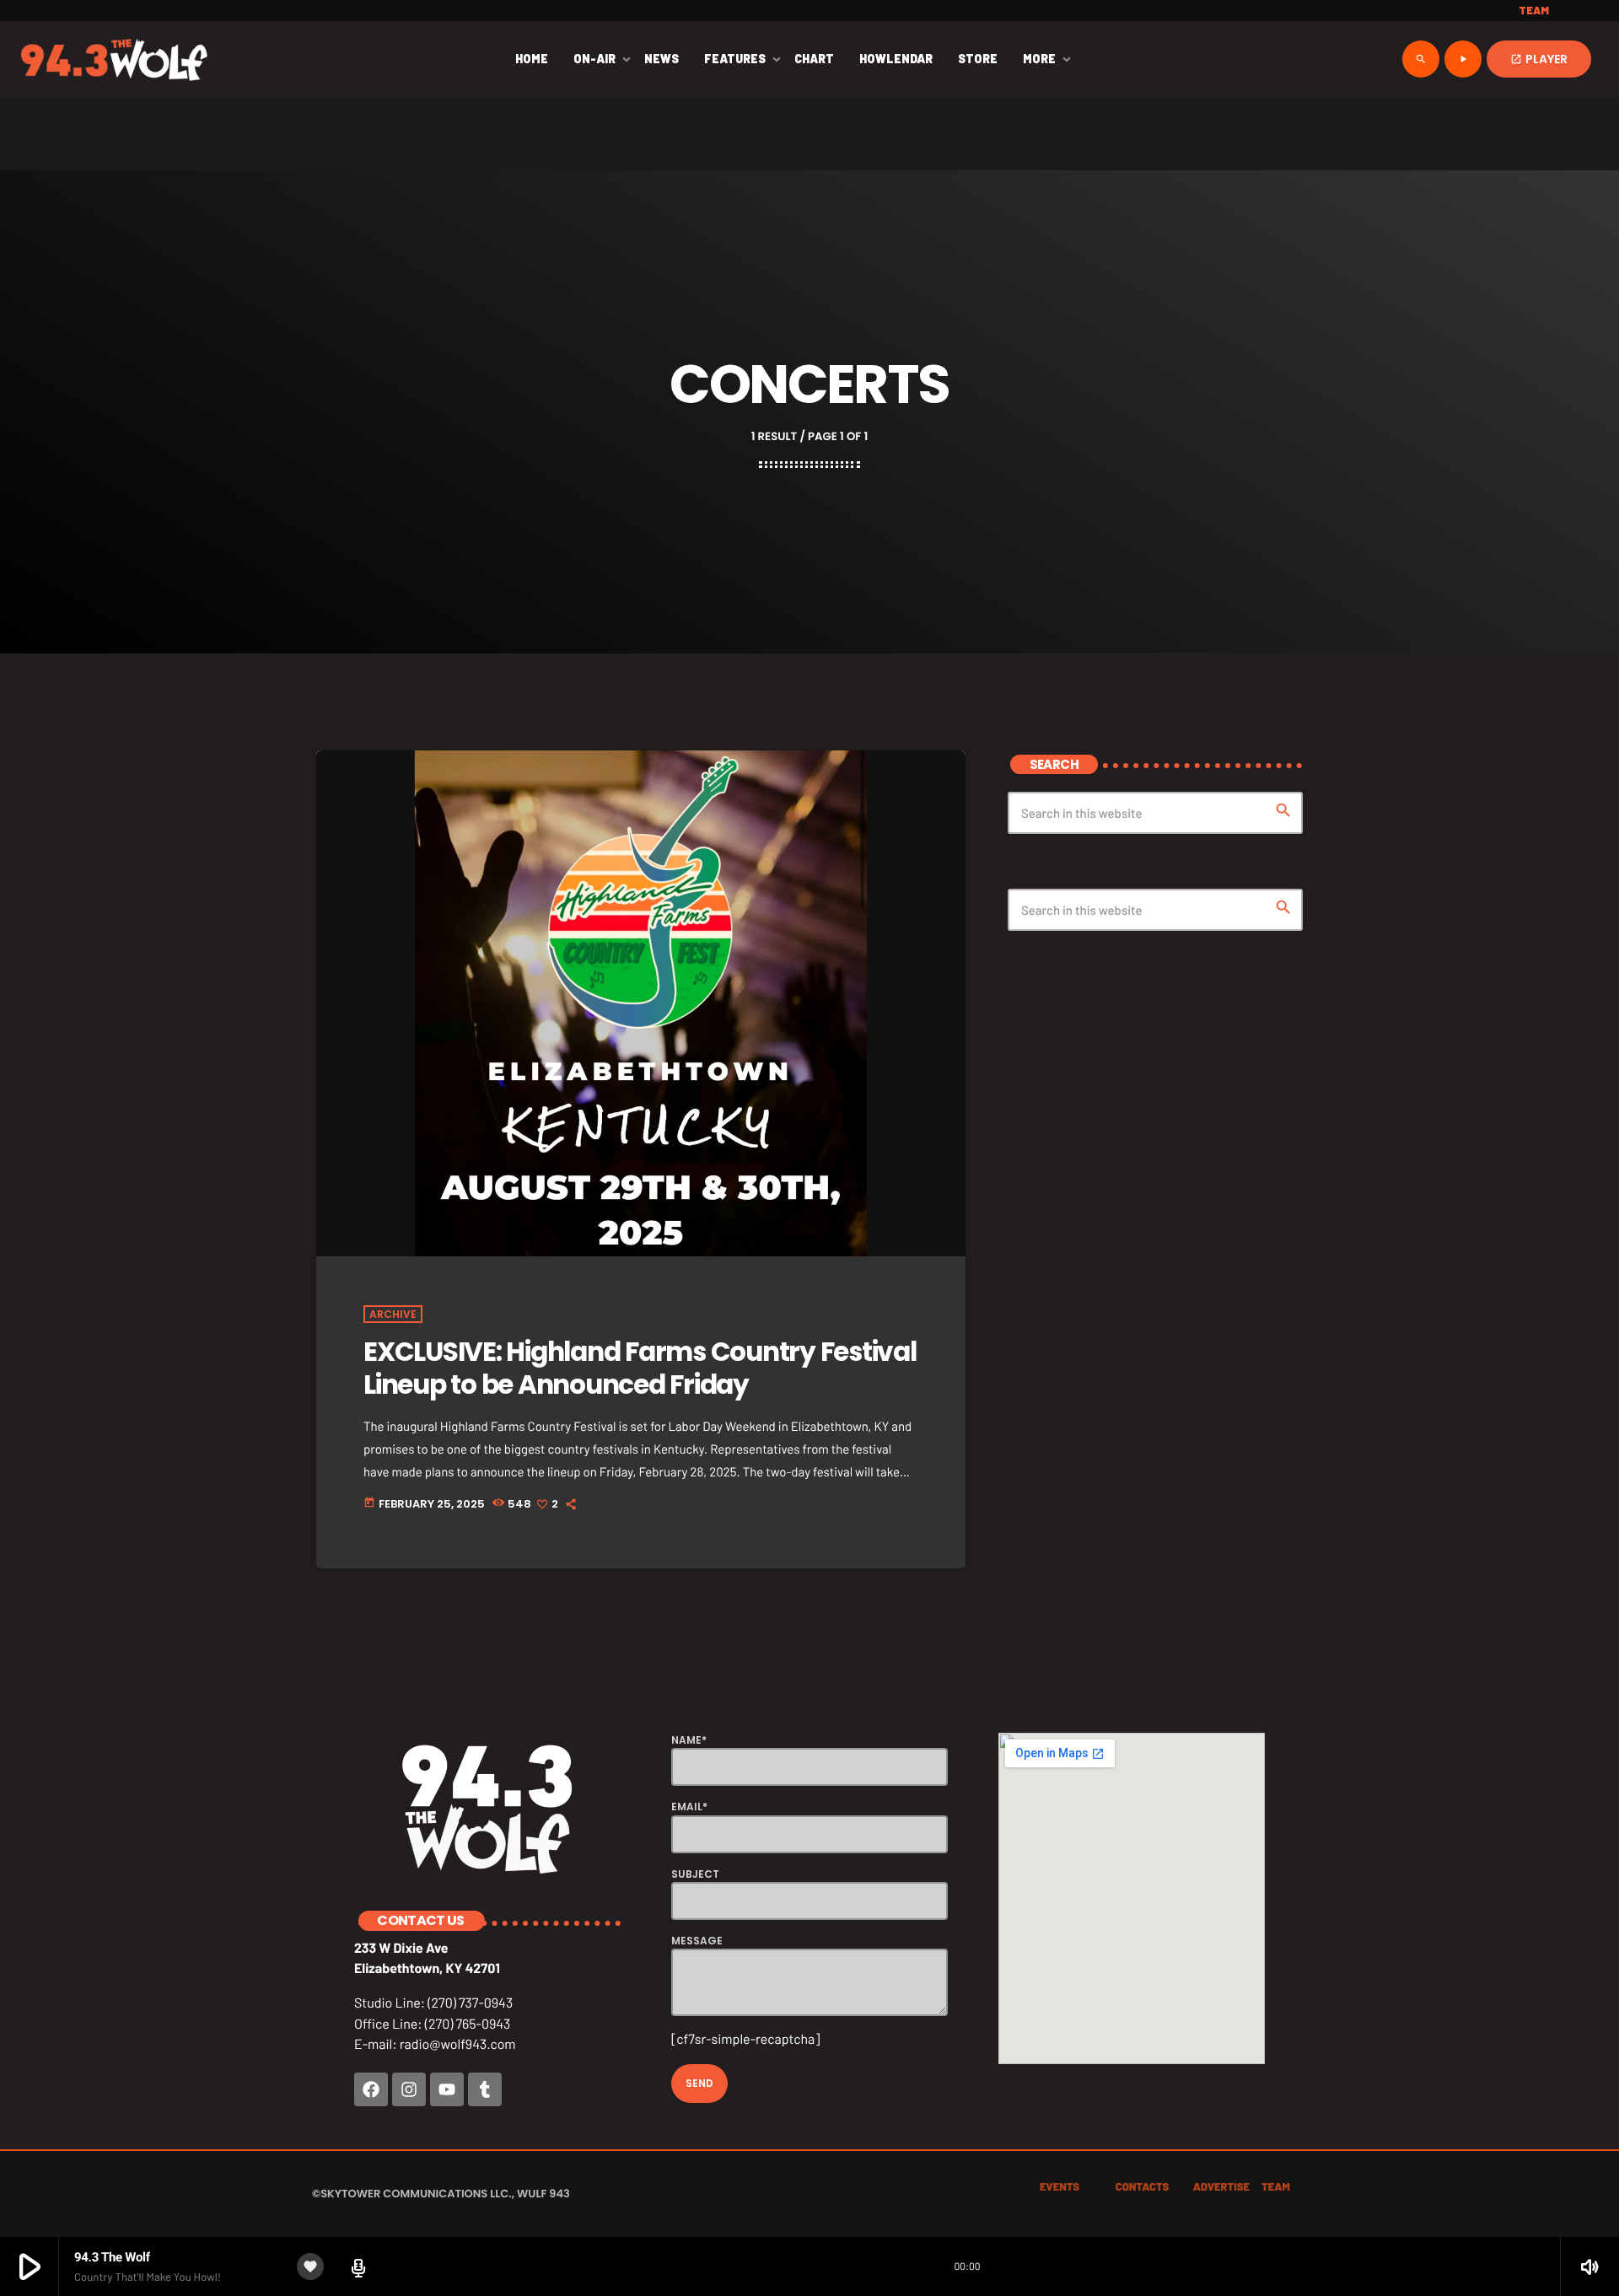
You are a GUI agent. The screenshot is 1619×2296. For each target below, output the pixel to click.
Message (697, 1941)
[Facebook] (371, 2089)
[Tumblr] (485, 2089)
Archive (393, 1314)
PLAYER (1539, 59)
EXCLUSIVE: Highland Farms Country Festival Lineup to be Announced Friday (640, 1368)
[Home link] (114, 59)
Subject (695, 1874)
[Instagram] (409, 2089)
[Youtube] (447, 2089)
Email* (689, 1807)
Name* (689, 1740)
